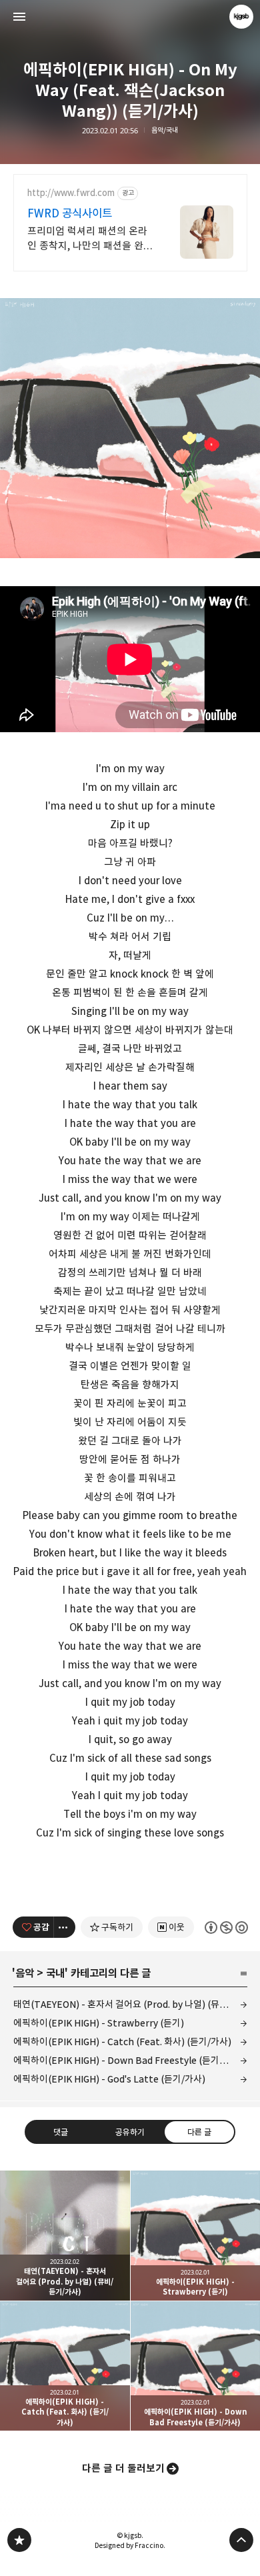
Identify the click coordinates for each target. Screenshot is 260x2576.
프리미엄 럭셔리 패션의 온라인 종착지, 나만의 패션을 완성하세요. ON (90, 239)
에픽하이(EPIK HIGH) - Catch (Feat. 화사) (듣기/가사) (122, 2042)
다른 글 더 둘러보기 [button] (123, 2468)
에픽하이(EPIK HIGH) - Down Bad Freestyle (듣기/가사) (128, 2060)
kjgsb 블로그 (19, 2540)
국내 (55, 1973)
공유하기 (130, 2132)
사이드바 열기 (19, 17)
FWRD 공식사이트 (70, 213)
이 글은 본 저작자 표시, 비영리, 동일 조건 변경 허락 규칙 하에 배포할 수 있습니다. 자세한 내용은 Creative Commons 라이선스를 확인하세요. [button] (226, 1927)
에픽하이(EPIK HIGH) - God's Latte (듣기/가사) (109, 2079)
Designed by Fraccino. (130, 2545)
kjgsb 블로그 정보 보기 (241, 17)
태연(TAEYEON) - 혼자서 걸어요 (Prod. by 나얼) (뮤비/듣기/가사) (130, 2004)
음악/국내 (165, 130)
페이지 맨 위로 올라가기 (241, 2540)
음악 (25, 1973)
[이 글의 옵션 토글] (65, 1927)
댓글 (61, 2132)
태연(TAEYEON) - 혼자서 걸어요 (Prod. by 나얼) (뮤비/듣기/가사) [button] (65, 2236)
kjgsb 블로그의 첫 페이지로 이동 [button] (130, 17)
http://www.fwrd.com (71, 193)
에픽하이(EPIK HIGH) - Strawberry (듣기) (99, 2023)
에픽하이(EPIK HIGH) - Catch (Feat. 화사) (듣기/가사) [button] (65, 2366)
